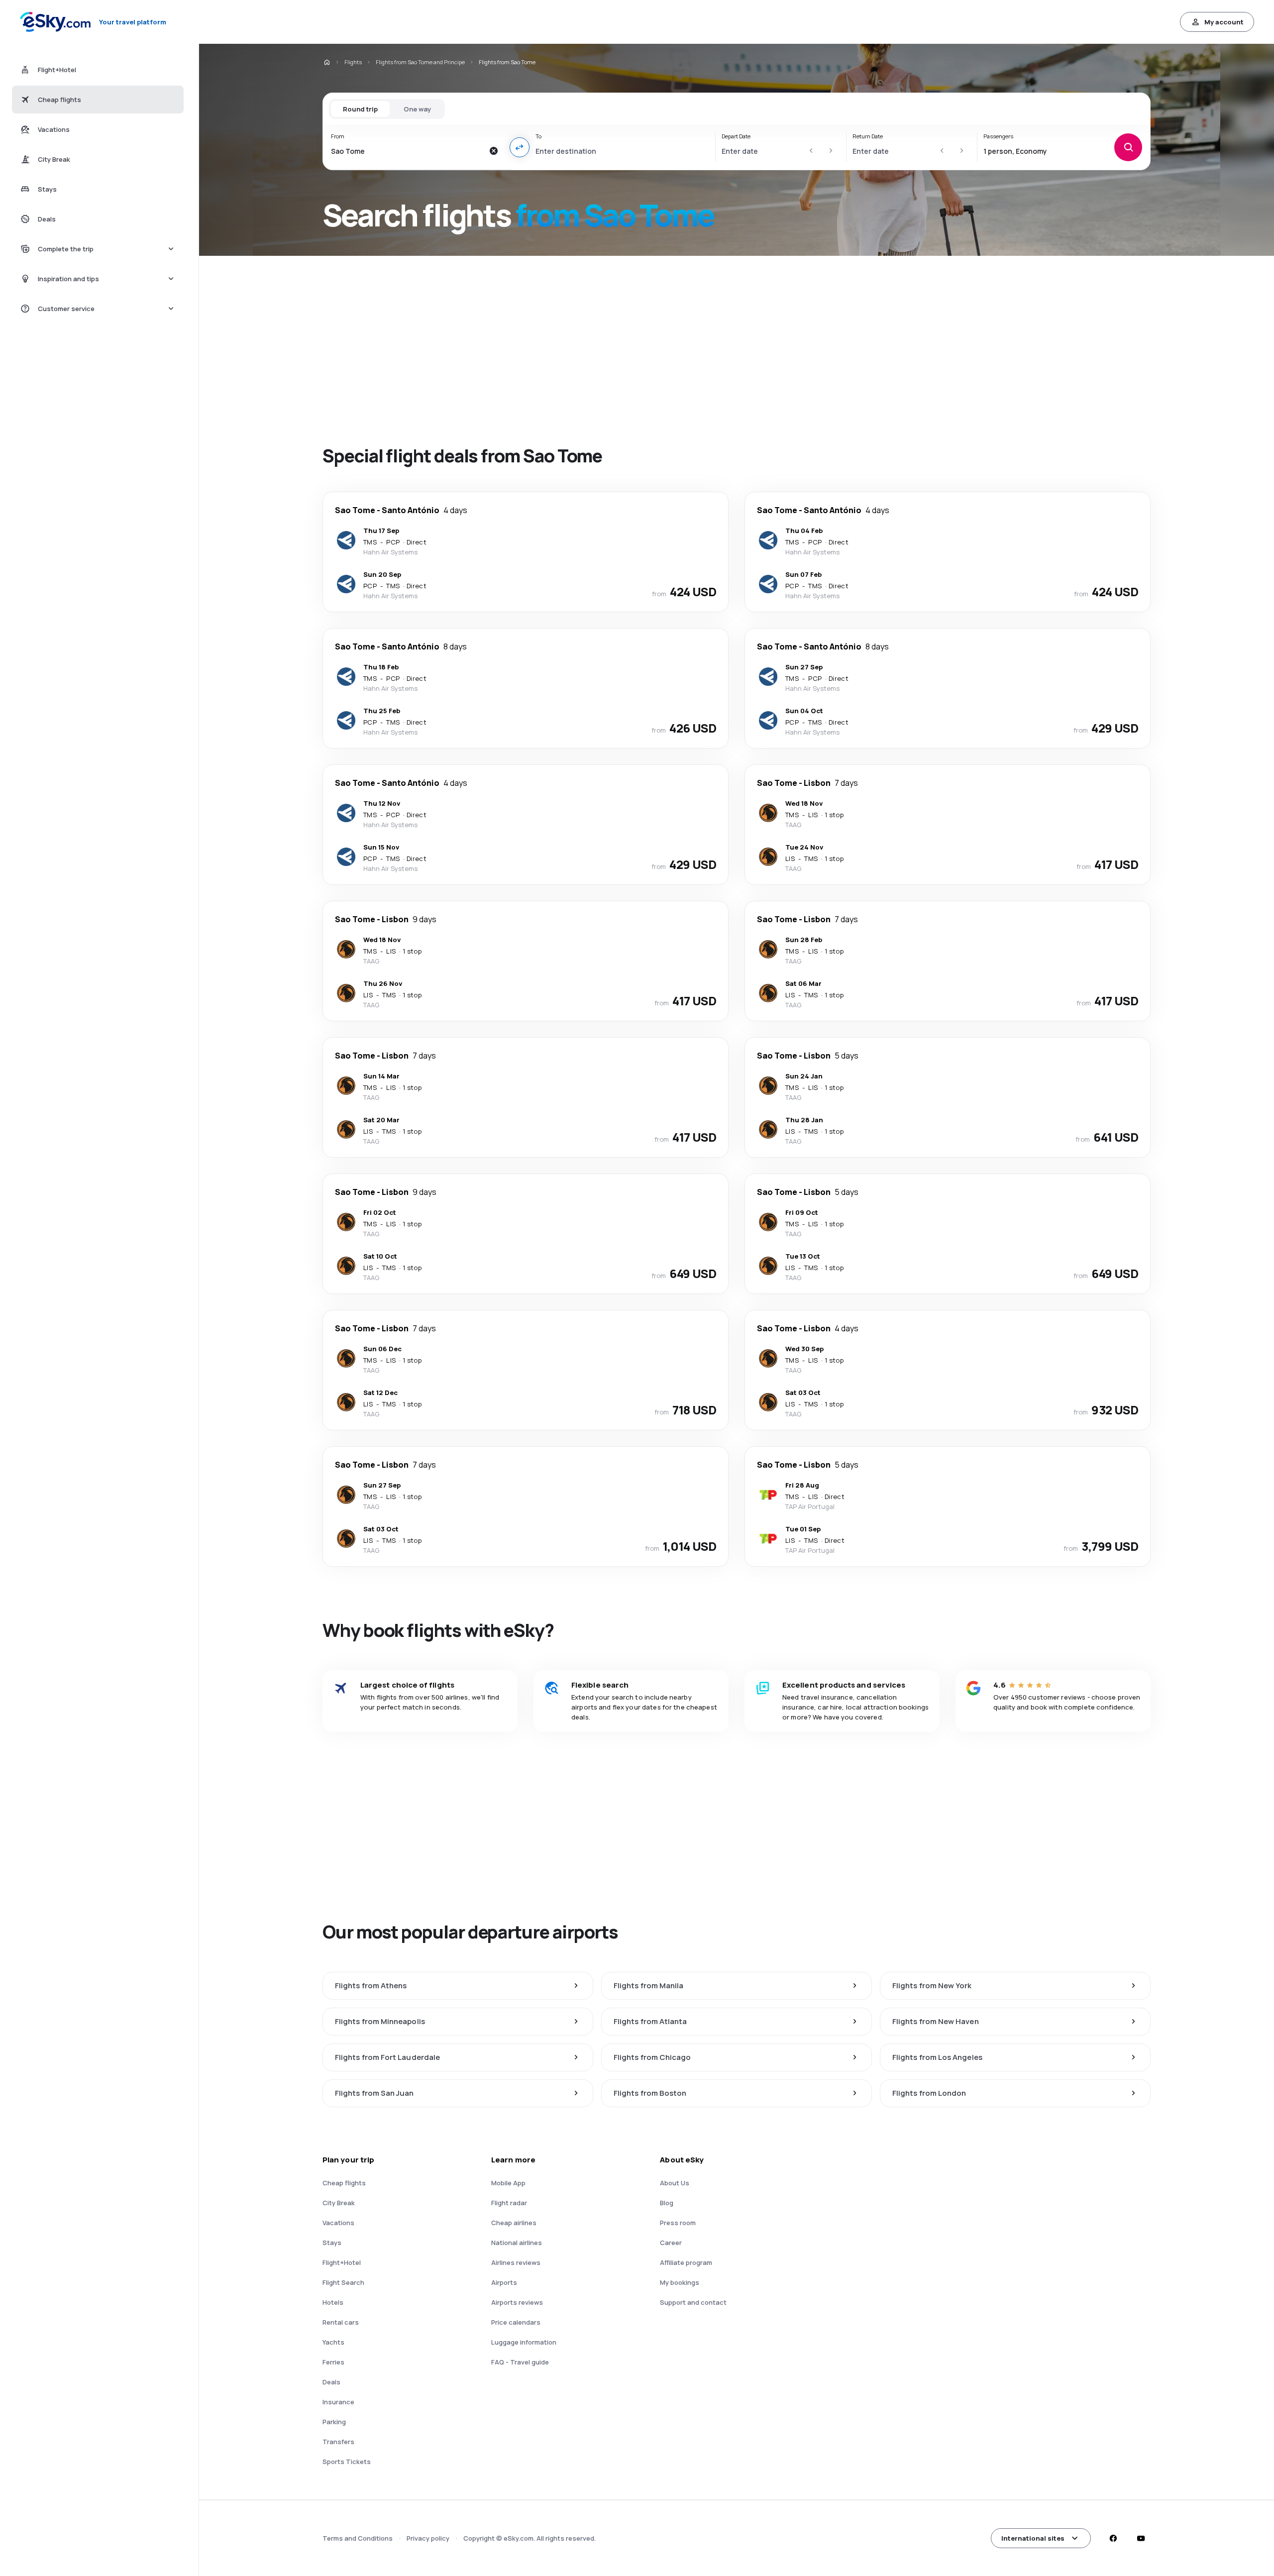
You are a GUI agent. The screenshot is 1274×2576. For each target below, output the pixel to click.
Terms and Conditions (358, 2538)
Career (671, 2243)
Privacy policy (428, 2538)
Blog (667, 2203)
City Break (339, 2203)
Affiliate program (686, 2262)
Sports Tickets (347, 2462)
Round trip (360, 109)
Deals (331, 2382)
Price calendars (516, 2322)
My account (1224, 22)
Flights (353, 62)
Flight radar (509, 2203)
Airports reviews (517, 2302)
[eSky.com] (326, 62)
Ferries (333, 2362)
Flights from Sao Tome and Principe (420, 62)
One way (417, 109)
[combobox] (407, 151)
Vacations (338, 2223)
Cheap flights (344, 2183)
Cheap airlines (514, 2223)
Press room (678, 2223)
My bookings (680, 2282)
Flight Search (343, 2282)
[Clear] (494, 151)
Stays (332, 2243)
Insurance (338, 2402)
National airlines (517, 2243)
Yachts (333, 2342)
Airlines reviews (516, 2262)
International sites (1033, 2538)
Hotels (333, 2302)
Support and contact (693, 2302)
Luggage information (524, 2342)
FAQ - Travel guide (520, 2362)
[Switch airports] (520, 147)
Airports (504, 2282)
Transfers (338, 2442)
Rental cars (341, 2322)
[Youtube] (1141, 2538)
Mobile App (508, 2183)
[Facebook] (1113, 2538)
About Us (675, 2183)
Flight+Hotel (342, 2262)
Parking (334, 2422)
